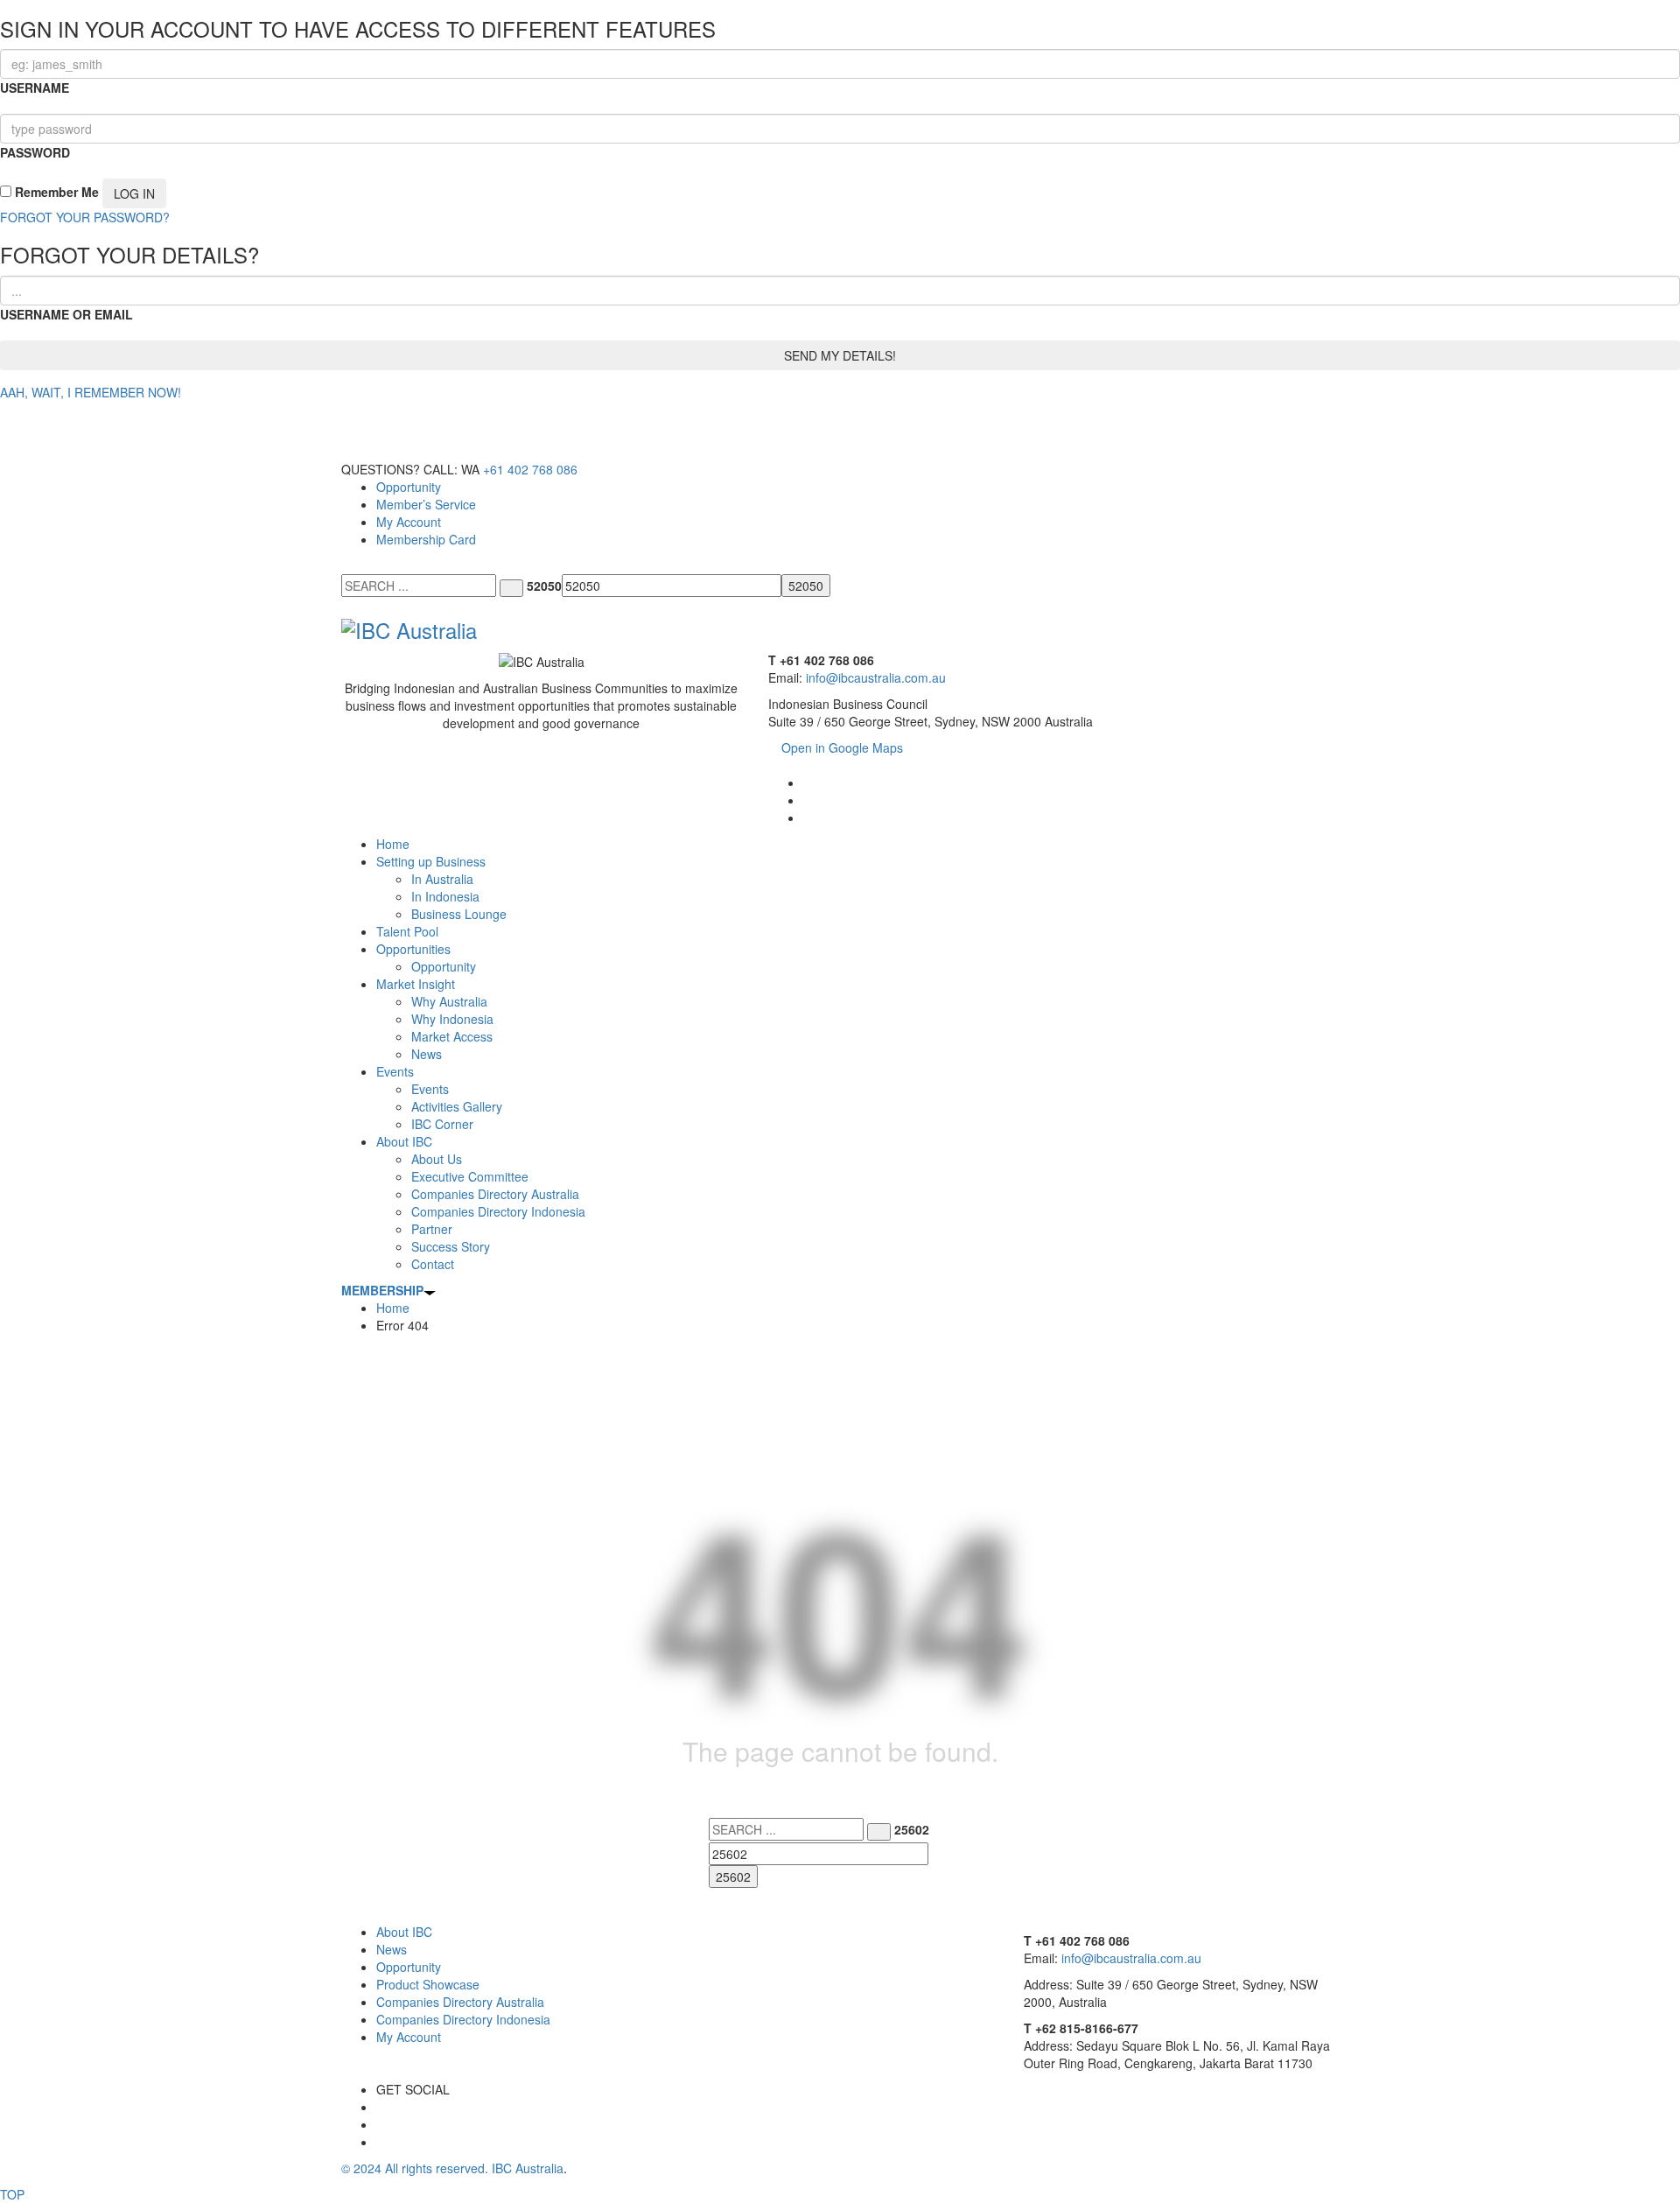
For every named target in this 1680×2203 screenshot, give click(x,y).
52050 (544, 586)
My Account (409, 522)
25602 (912, 1829)
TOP (12, 2194)
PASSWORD (35, 152)
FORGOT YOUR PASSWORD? (85, 217)
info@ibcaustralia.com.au (876, 677)
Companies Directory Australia (460, 2002)
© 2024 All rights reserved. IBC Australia (452, 2168)
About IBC (404, 1932)
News (392, 1949)
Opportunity (409, 487)
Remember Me (55, 192)
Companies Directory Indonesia (463, 2019)
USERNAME (35, 88)
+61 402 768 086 (530, 469)
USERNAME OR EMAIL (66, 314)
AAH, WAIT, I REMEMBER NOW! (91, 392)
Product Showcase (428, 1984)
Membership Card (426, 539)
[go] (511, 588)
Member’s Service (426, 504)
